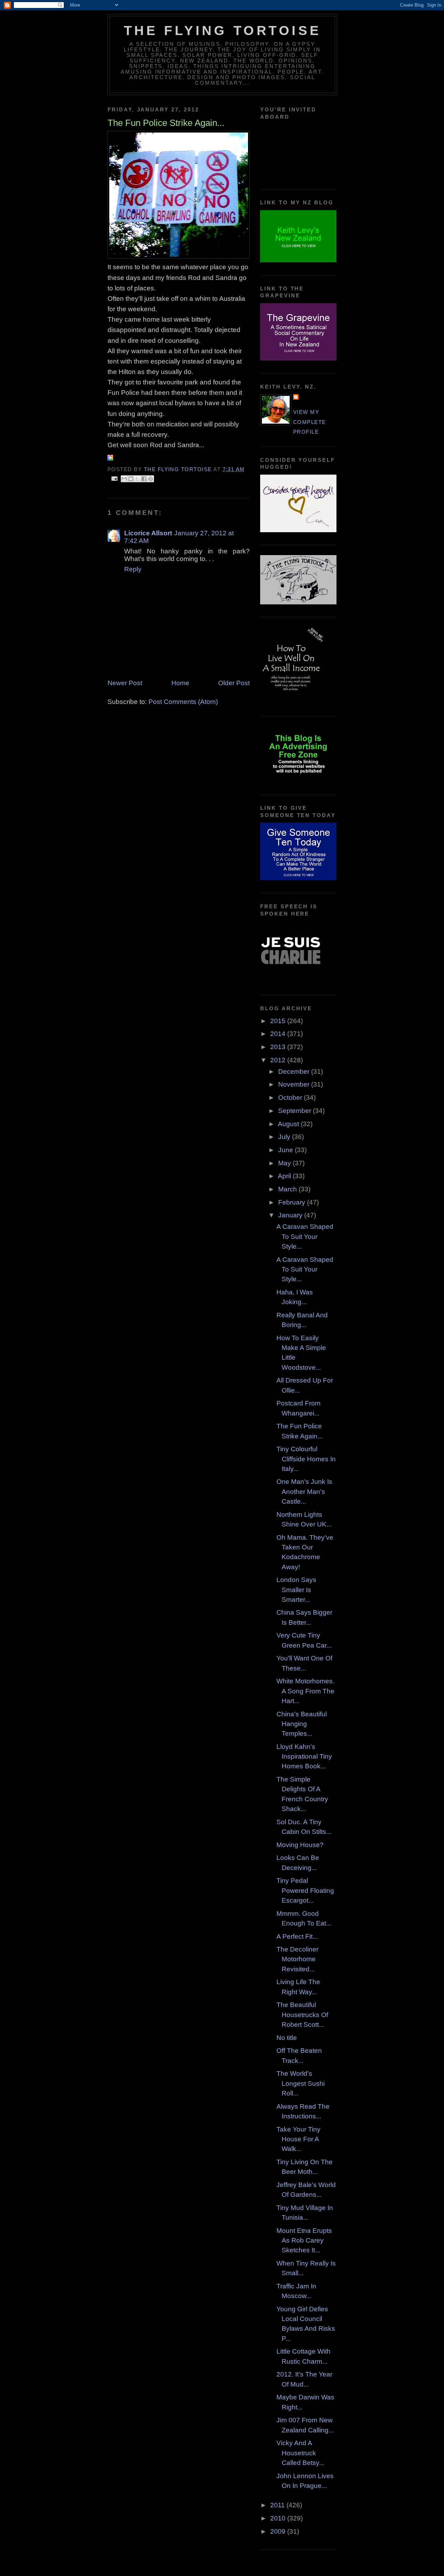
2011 (278, 2505)
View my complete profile (310, 422)
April (285, 1176)
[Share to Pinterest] (151, 479)
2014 (279, 1034)
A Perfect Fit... (297, 1936)
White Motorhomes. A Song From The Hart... (305, 1691)
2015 (279, 1021)
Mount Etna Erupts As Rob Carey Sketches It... (304, 2241)
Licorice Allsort (148, 533)
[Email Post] (114, 478)
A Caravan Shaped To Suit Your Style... (305, 1236)
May (285, 1163)
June (287, 1150)
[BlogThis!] (131, 479)
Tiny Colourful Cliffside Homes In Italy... (306, 1459)
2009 (279, 2531)
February (293, 1202)
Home (180, 683)
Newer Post (125, 683)
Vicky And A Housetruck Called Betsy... (300, 2453)
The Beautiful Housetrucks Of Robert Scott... (302, 2015)
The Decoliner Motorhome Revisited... (297, 1959)
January (291, 1215)
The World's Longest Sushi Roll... (301, 2083)
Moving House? (300, 1845)
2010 (279, 2518)
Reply (133, 569)
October (291, 1098)
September (296, 1111)
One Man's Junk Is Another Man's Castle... (304, 1491)
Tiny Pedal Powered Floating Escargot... (305, 1890)
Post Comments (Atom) (183, 702)
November (295, 1084)
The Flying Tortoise (222, 31)
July (285, 1137)
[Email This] (124, 479)
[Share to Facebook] (144, 479)
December (295, 1072)
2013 (279, 1047)
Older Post (234, 683)
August (289, 1124)
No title (287, 2038)
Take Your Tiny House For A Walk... (298, 2139)
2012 (279, 1060)
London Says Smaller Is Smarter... (296, 1590)
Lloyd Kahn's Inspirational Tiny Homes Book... (304, 1757)
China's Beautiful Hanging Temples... (302, 1724)
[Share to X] (137, 479)
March (288, 1189)
